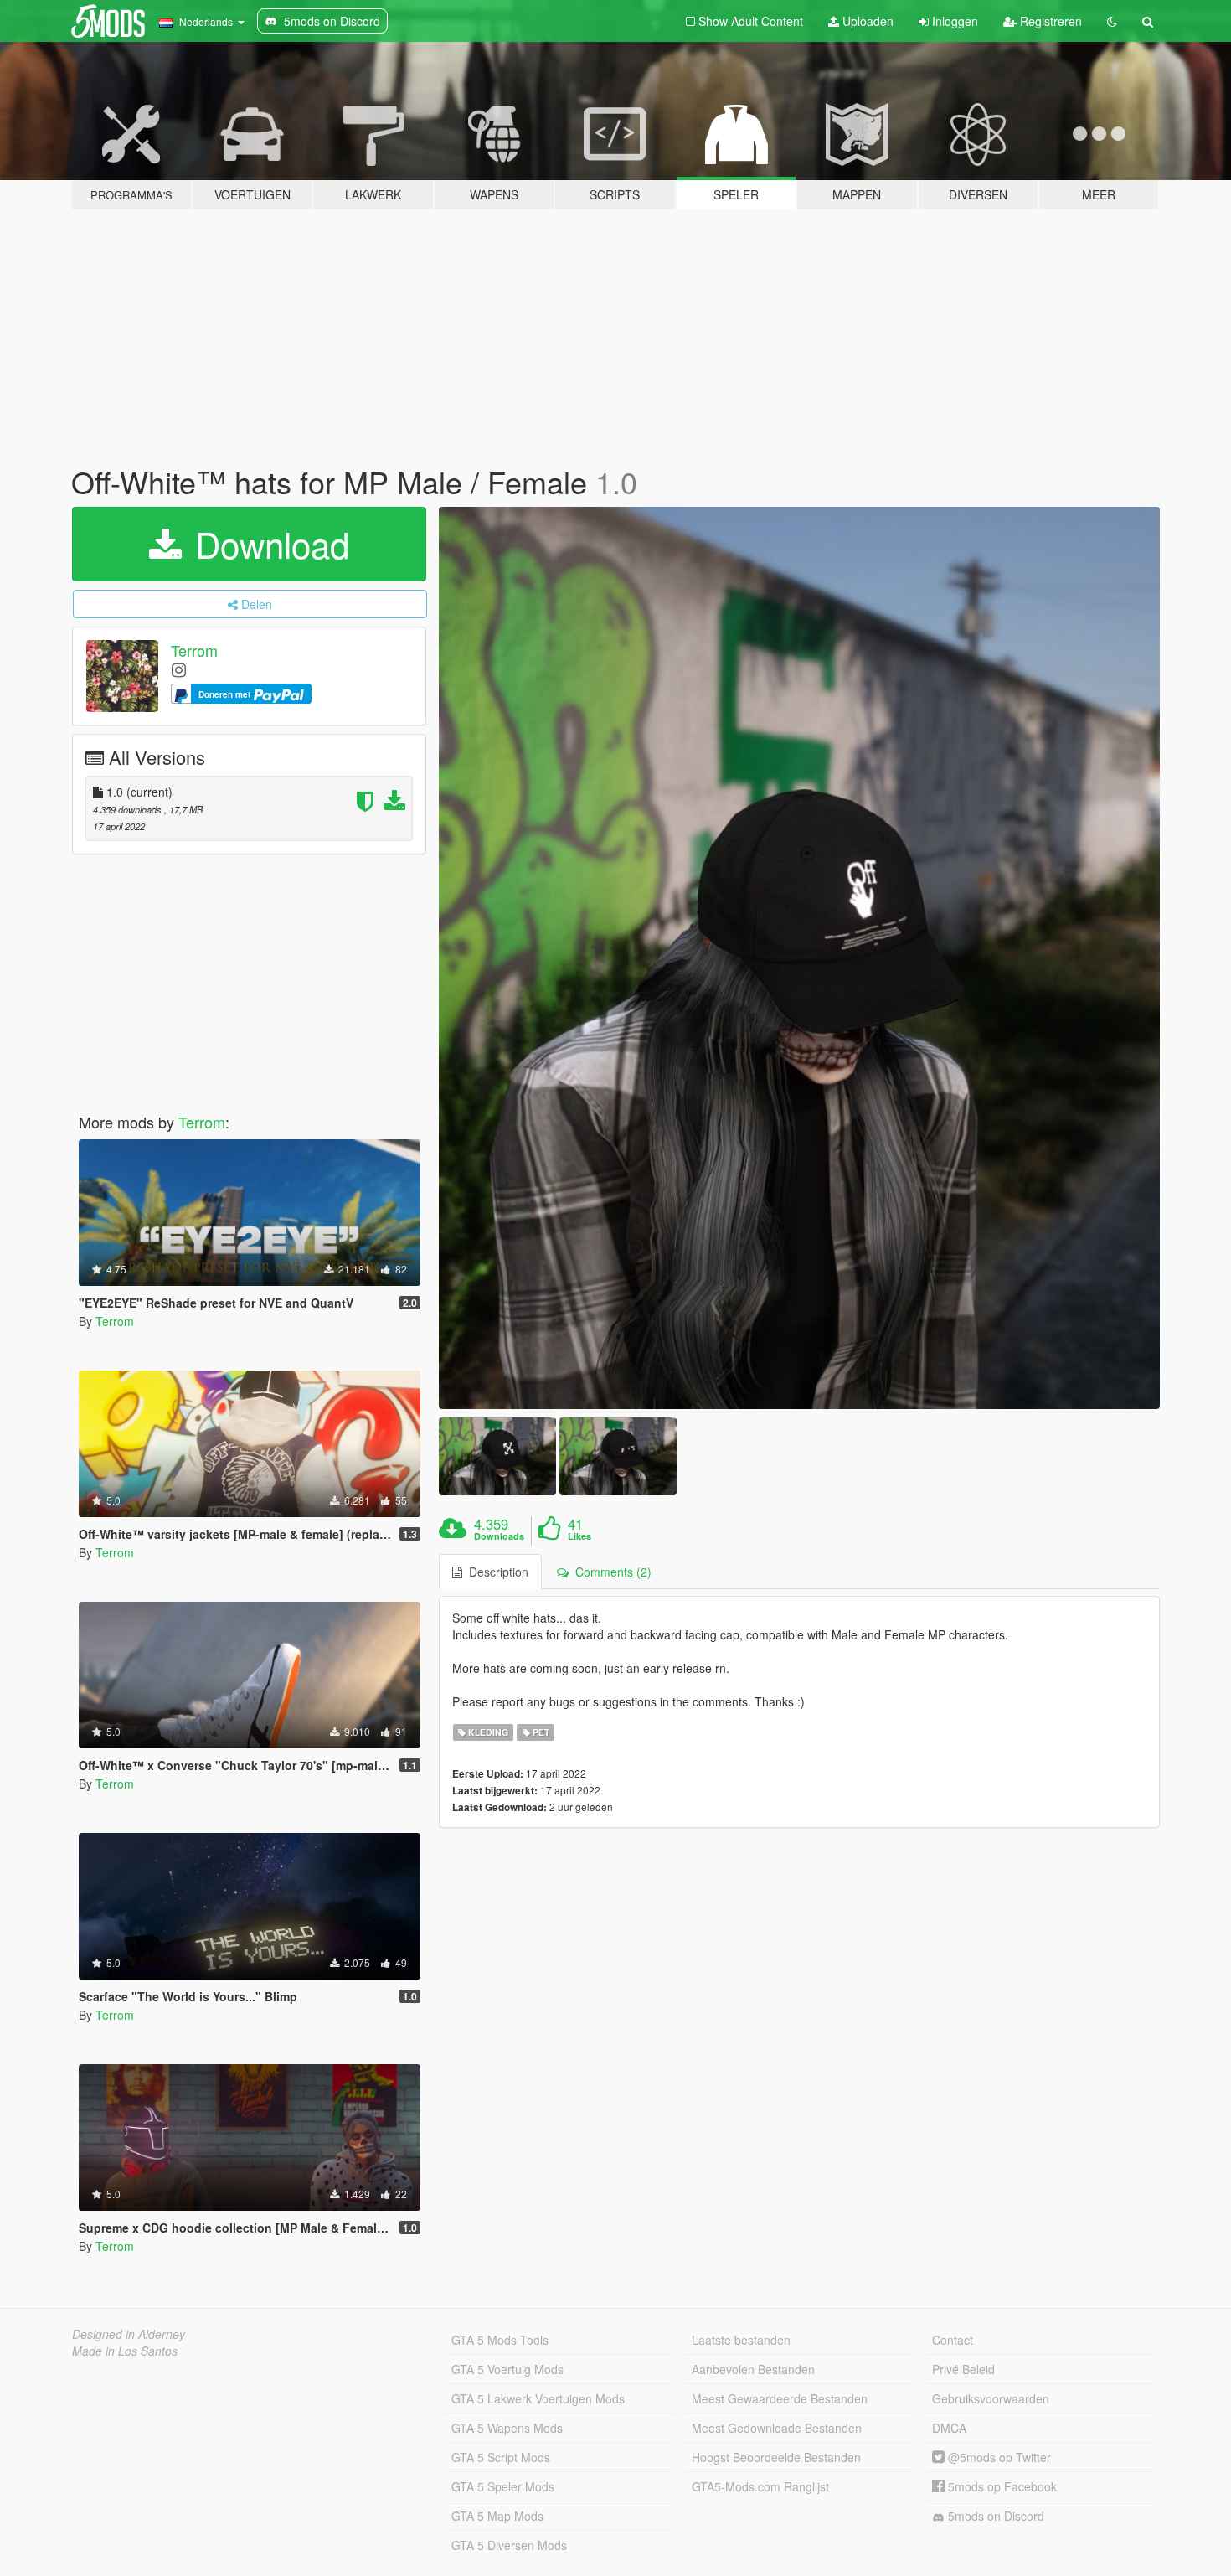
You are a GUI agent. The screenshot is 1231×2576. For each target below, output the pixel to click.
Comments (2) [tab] (610, 1572)
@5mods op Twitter (998, 2457)
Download (267, 544)
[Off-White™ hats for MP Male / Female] (800, 958)
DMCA (949, 2428)
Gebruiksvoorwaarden (991, 2398)
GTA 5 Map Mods (497, 2516)
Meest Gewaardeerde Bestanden (780, 2398)
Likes (579, 1536)
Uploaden (866, 21)
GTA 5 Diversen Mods (509, 2545)
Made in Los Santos (125, 2351)
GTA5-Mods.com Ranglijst (760, 2486)
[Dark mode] (1112, 21)
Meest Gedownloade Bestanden (777, 2428)
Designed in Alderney (129, 2334)
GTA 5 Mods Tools (500, 2340)
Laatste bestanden (741, 2340)
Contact (953, 2340)
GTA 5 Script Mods (501, 2457)
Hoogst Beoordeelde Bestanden (776, 2457)
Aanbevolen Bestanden (753, 2369)
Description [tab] (495, 1572)
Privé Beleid (963, 2369)
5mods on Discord (994, 2516)
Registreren (1049, 21)
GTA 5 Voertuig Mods (507, 2369)
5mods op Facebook (1001, 2486)
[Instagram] (179, 669)
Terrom (194, 650)
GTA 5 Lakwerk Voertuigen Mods (538, 2398)
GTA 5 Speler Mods (503, 2486)
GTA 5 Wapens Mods (507, 2428)
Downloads (499, 1536)
